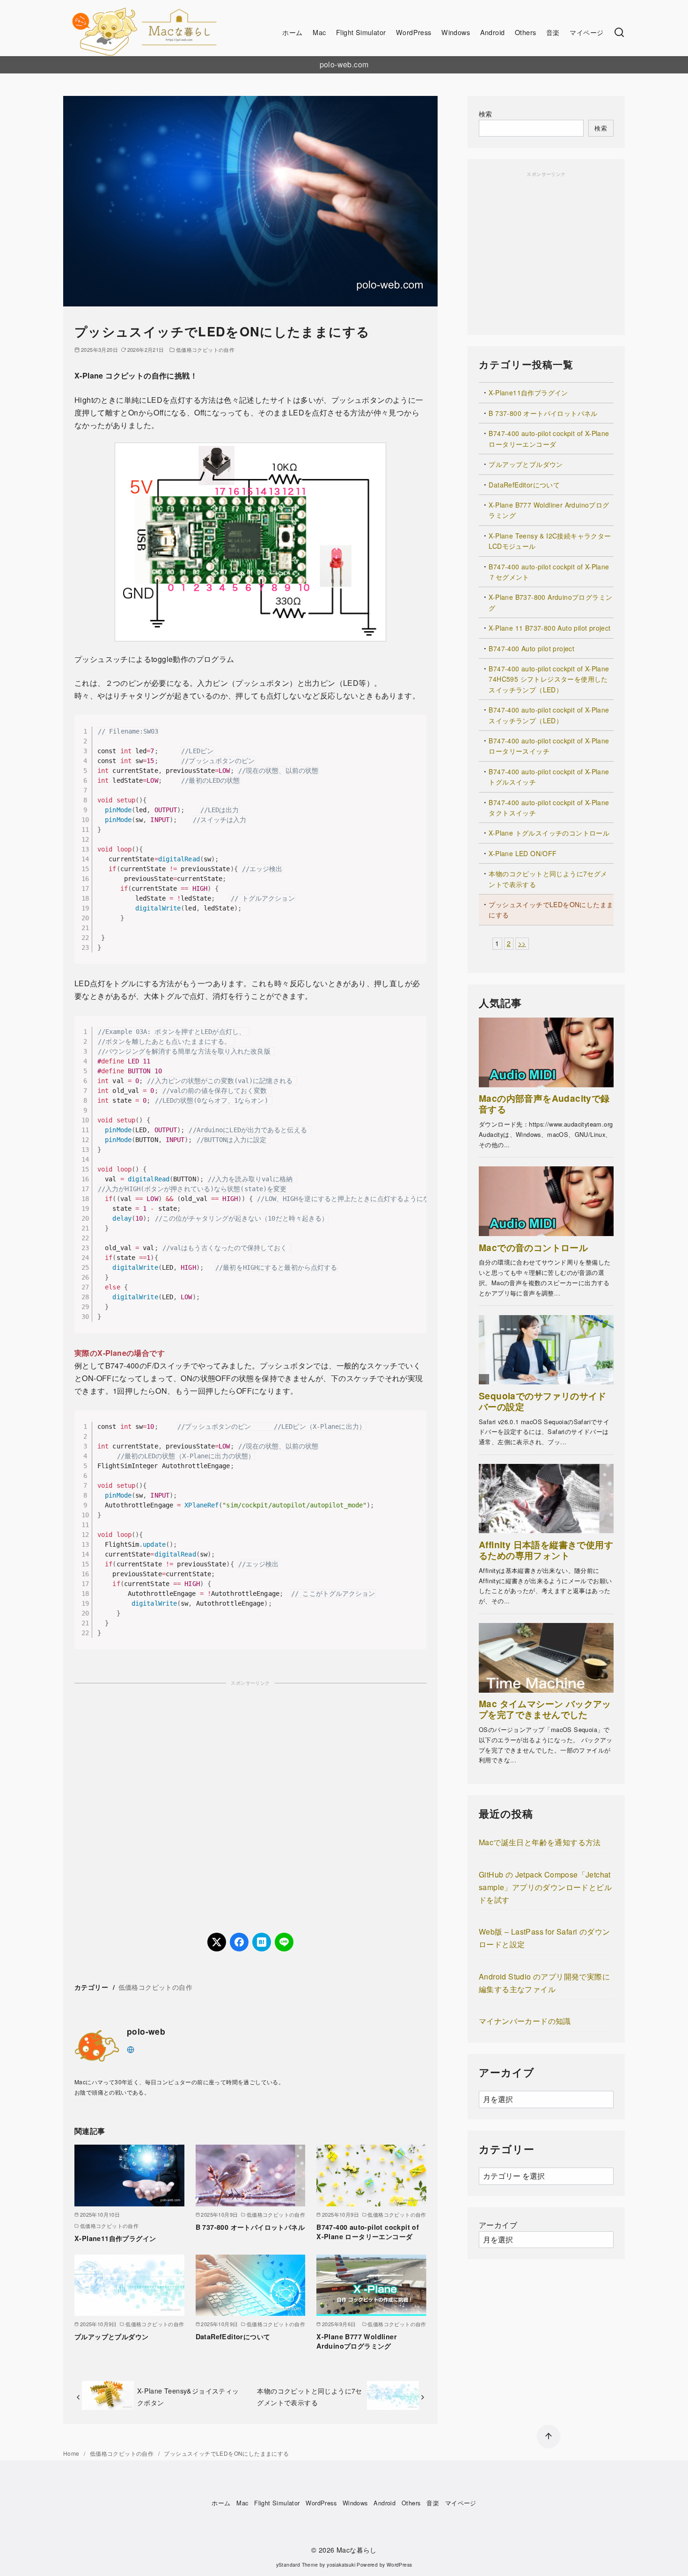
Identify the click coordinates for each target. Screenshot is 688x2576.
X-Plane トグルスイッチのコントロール (549, 833)
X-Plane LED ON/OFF (523, 853)
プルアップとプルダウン (111, 2336)
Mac (319, 32)
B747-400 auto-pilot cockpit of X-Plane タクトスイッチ (549, 808)
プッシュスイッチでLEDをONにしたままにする (551, 910)
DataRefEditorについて (233, 2336)
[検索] (619, 33)
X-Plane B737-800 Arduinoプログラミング (550, 602)
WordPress (414, 32)
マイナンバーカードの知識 (525, 2021)
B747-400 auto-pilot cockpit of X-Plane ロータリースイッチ (549, 746)
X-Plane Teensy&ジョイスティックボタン (188, 2396)
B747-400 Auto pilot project (531, 648)
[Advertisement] (250, 1797)
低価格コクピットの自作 (205, 349)
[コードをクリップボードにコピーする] (415, 735)
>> (522, 943)
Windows (456, 32)
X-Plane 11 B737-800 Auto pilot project (549, 628)
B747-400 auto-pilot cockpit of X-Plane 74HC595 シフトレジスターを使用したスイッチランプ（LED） (549, 679)
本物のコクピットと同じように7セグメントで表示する (309, 2396)
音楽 (553, 32)
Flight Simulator (361, 32)
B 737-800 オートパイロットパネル (250, 2227)
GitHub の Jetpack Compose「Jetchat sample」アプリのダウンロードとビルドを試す (545, 1887)
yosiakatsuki (341, 2565)
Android (493, 32)
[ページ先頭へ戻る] (549, 2437)
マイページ (586, 32)
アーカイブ (498, 2225)
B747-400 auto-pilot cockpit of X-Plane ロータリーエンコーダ (368, 2232)
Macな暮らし (357, 2550)
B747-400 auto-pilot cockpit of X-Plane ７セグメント (549, 572)
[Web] (131, 2048)
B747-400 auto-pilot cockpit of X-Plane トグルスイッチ (549, 777)
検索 (486, 113)
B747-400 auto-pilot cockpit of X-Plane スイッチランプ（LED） (549, 715)
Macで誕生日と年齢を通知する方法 (540, 1842)
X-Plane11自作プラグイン (115, 2238)
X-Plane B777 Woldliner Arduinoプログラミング (357, 2341)
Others (525, 32)
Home (72, 2453)
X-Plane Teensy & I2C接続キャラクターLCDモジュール (550, 541)
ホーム (292, 32)
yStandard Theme (297, 2565)
